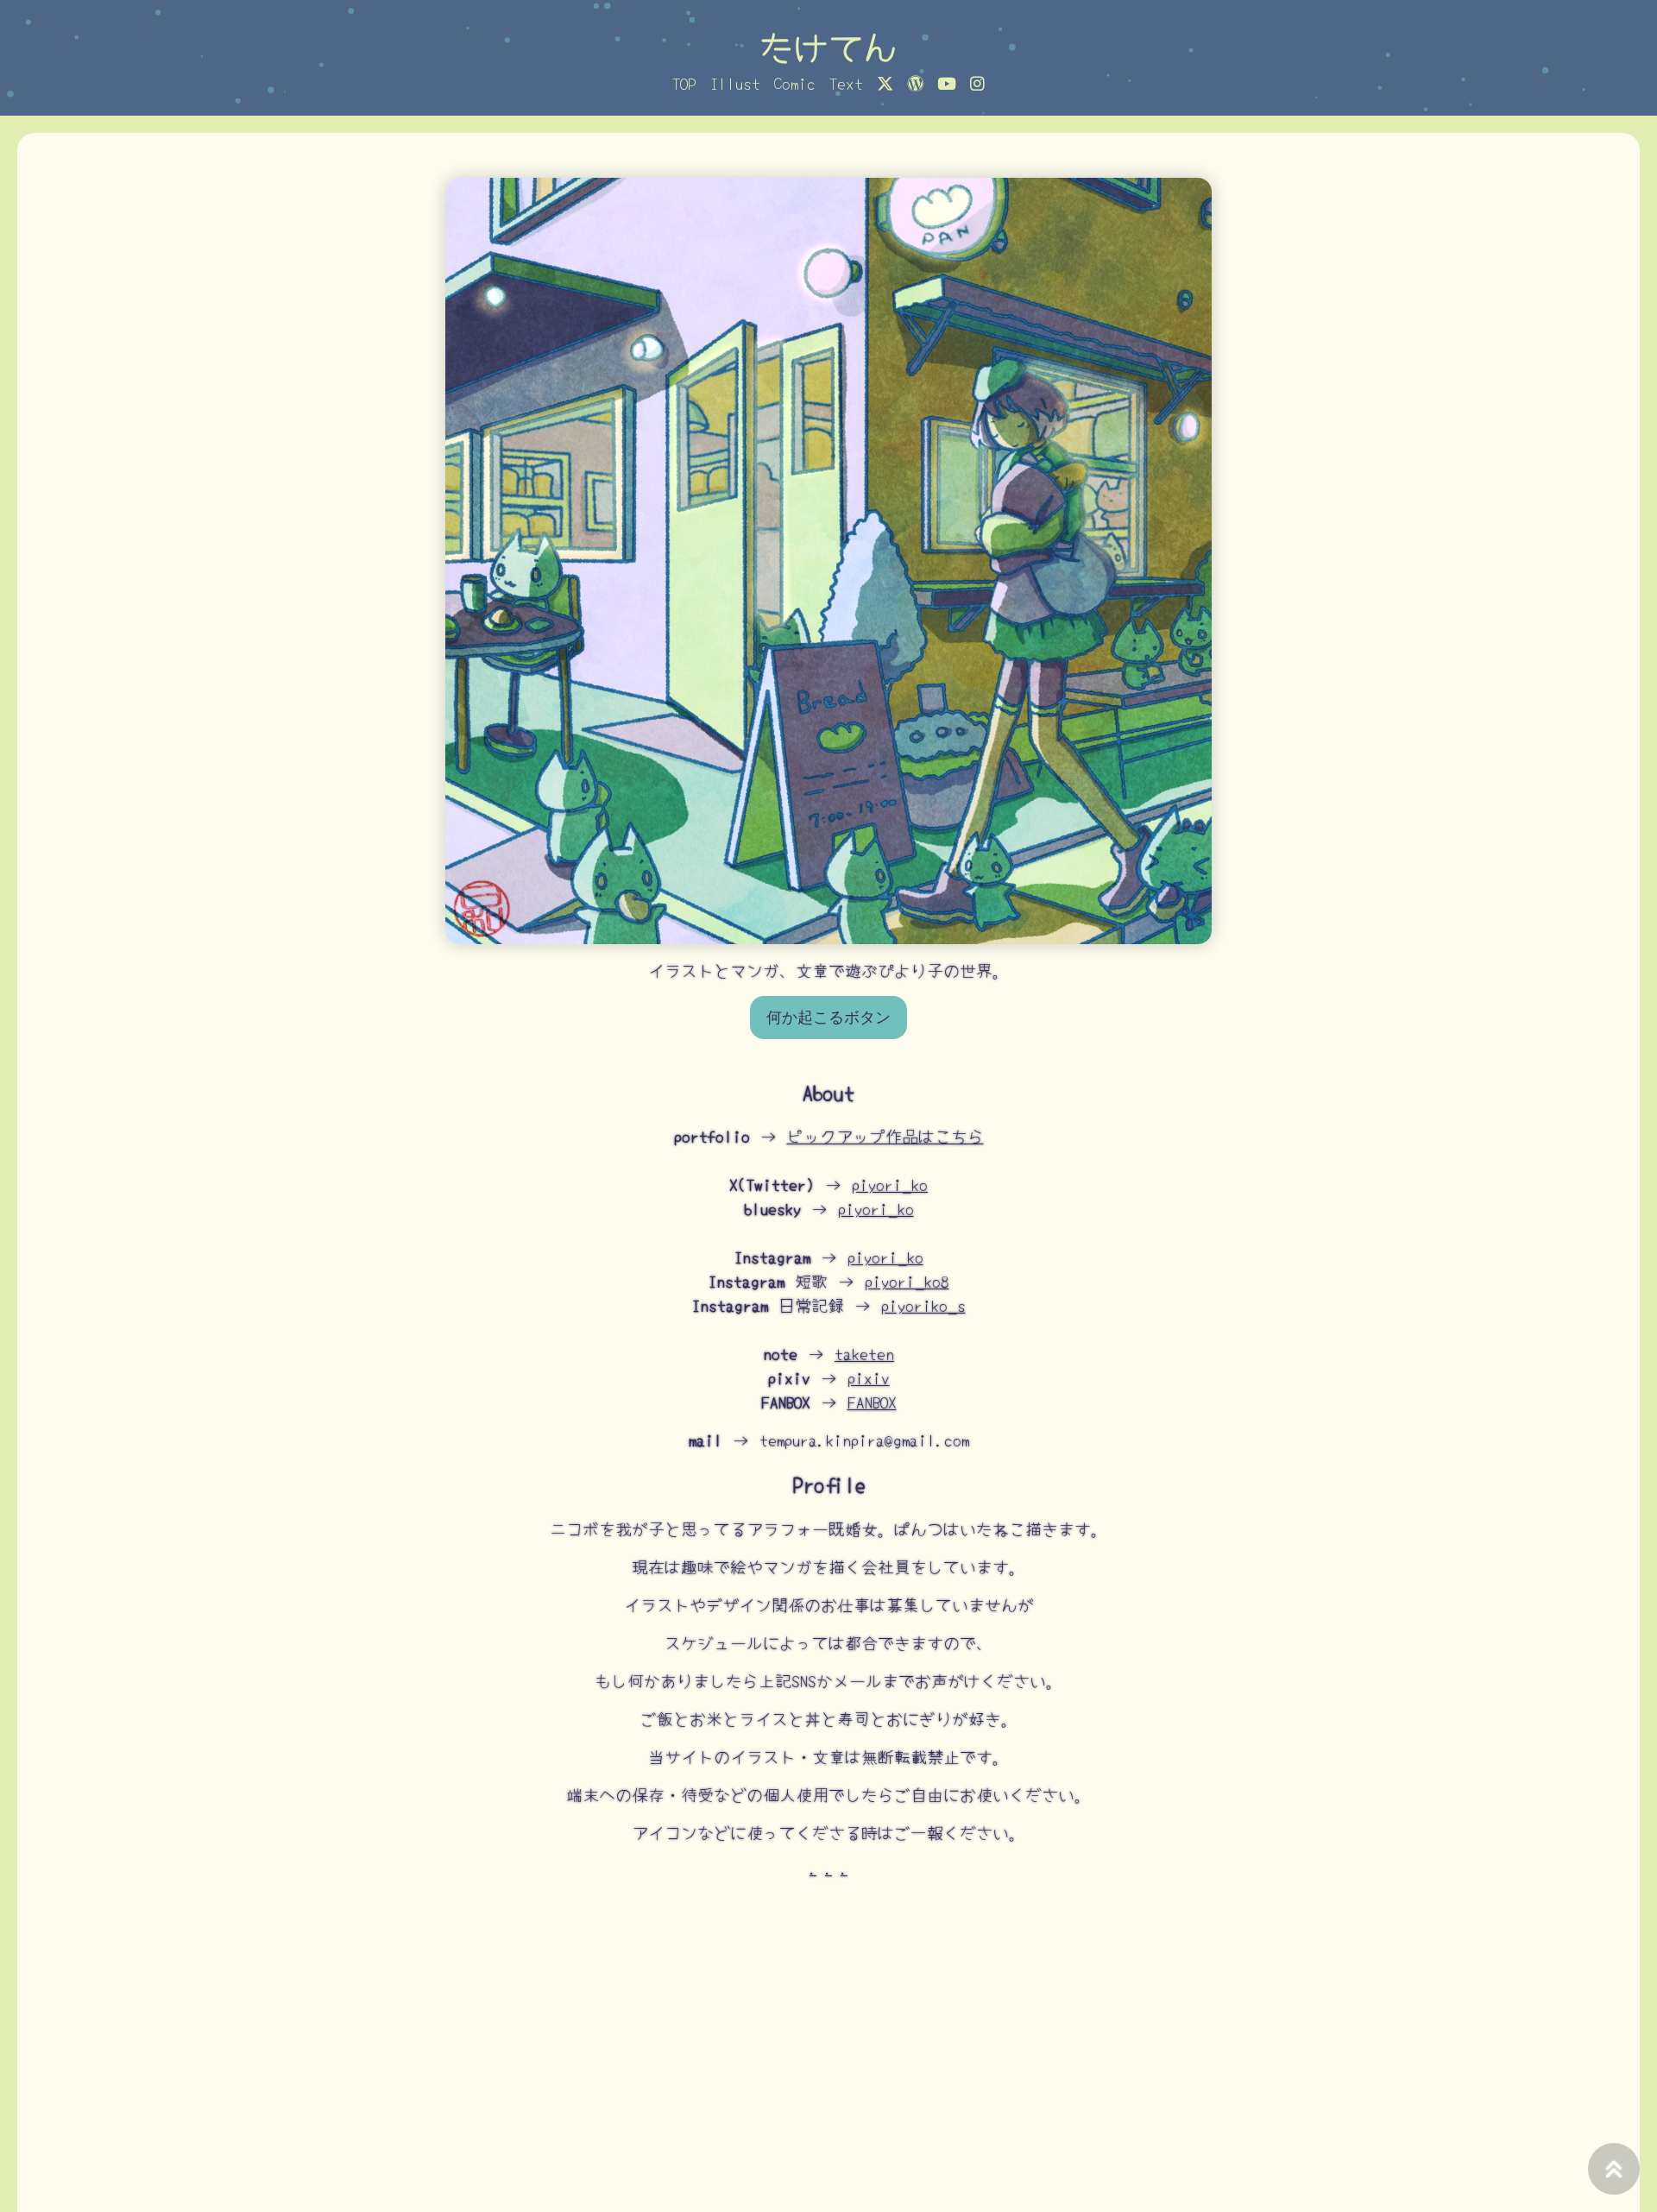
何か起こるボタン (828, 1018)
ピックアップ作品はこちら (885, 1136)
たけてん (828, 46)
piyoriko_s (923, 1305)
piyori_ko (890, 1184)
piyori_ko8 (907, 1281)
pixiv (869, 1377)
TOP (684, 83)
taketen (864, 1353)
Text (846, 83)
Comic (795, 83)
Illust (735, 83)
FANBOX (872, 1402)
